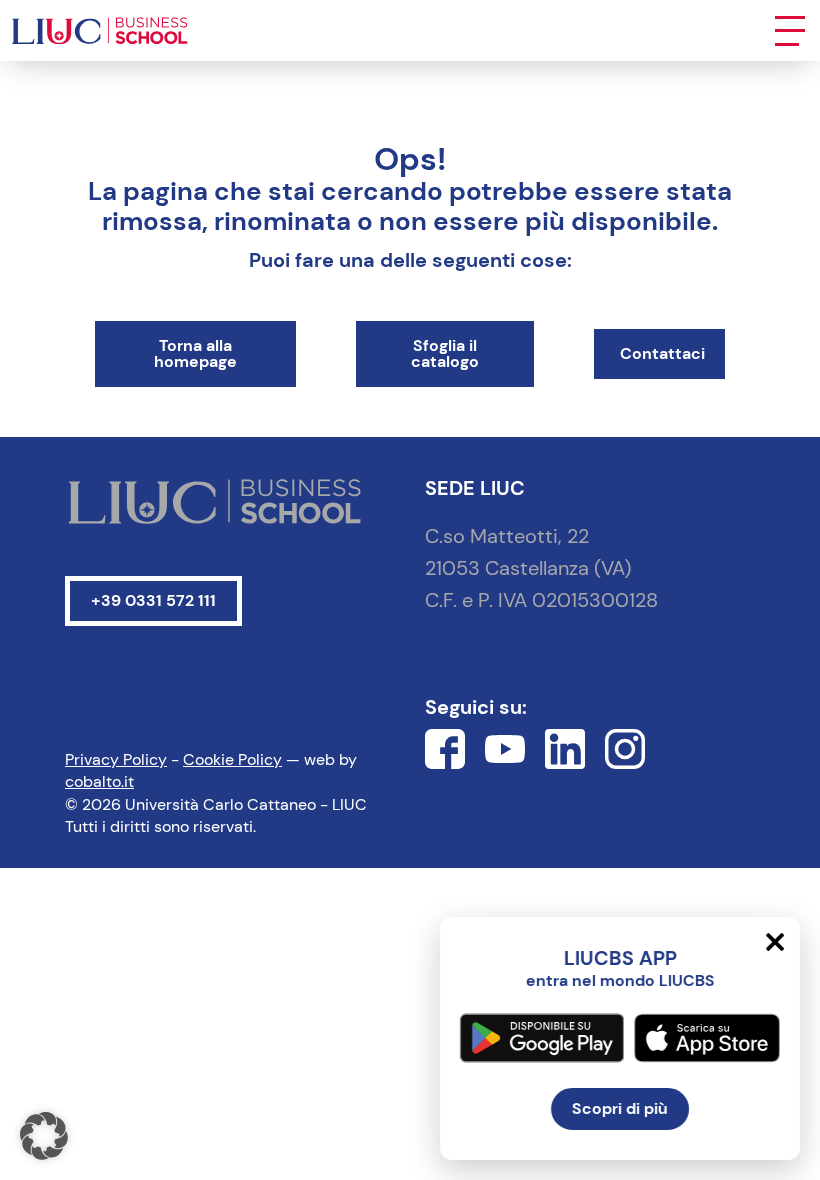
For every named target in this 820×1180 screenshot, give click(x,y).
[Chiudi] (775, 942)
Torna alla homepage (195, 353)
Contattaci (662, 353)
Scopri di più (620, 1108)
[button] (44, 1136)
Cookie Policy (232, 759)
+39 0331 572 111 (153, 600)
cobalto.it (99, 781)
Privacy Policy (116, 759)
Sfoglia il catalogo (445, 353)
